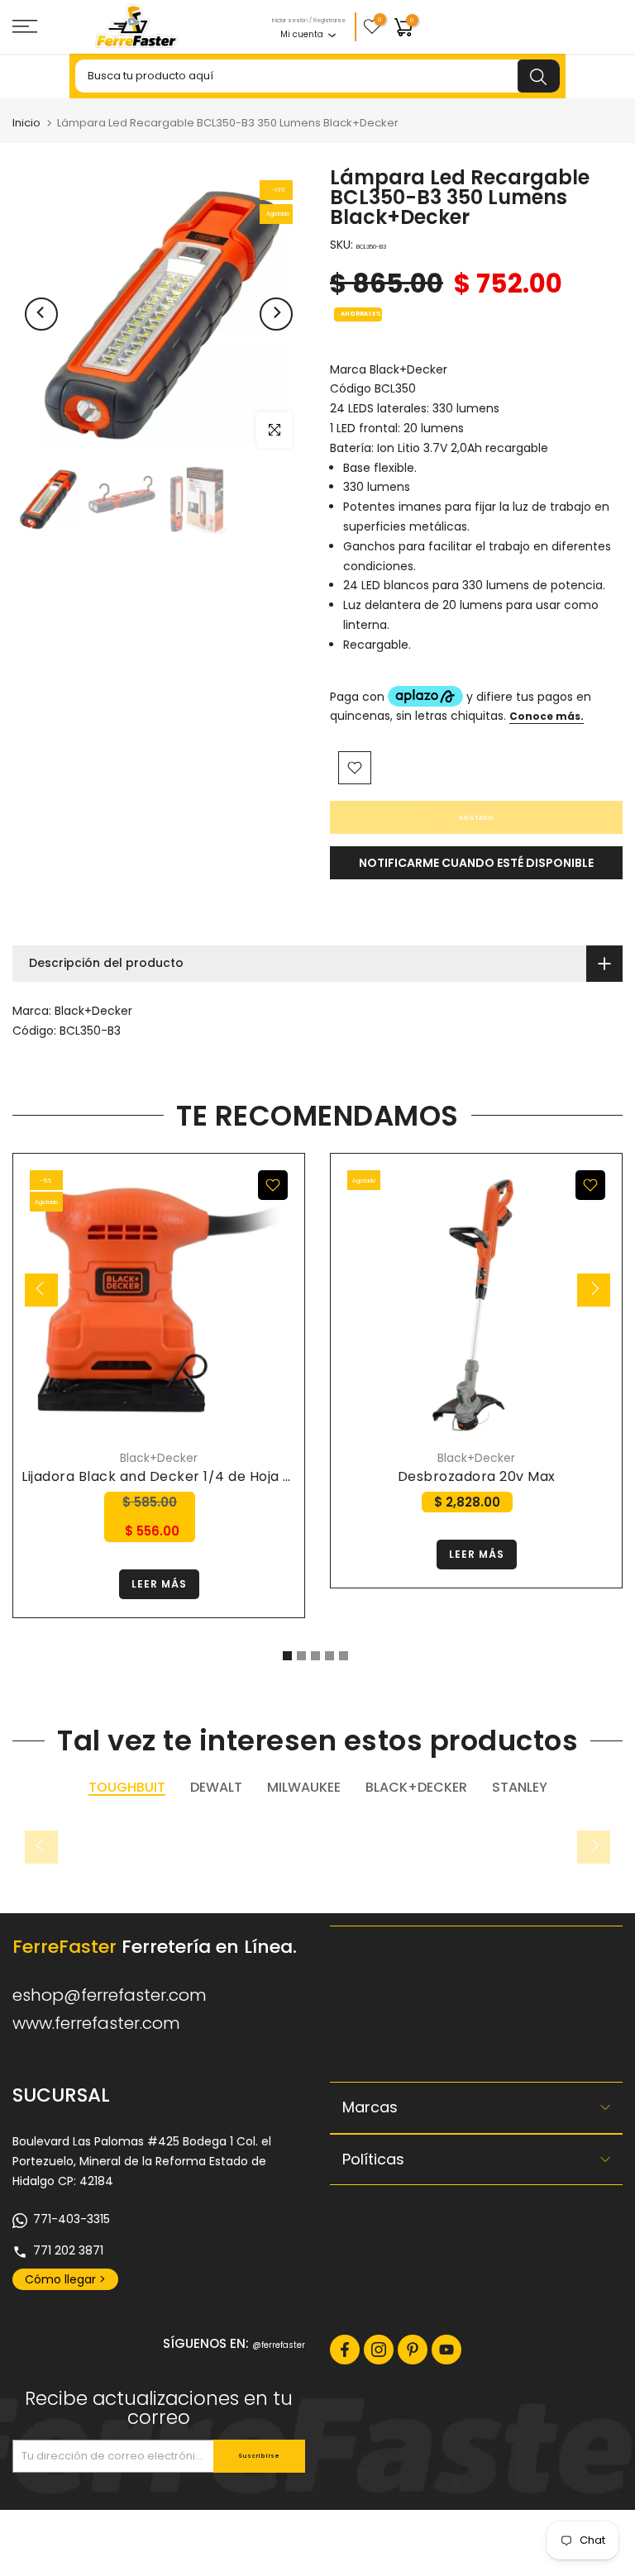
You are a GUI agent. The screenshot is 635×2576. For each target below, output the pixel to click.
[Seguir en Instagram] (379, 2350)
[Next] (276, 314)
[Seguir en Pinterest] (413, 2350)
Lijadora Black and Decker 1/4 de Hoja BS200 (173, 1476)
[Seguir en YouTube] (446, 2350)
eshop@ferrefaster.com (110, 1995)
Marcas (370, 2107)
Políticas (373, 2159)
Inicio (26, 123)
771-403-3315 (72, 2219)
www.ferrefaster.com (96, 2023)
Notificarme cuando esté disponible (476, 863)
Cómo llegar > (65, 2279)
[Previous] (41, 314)
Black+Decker (93, 1011)
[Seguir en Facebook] (345, 2350)
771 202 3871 (68, 2250)
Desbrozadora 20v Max (477, 1476)
